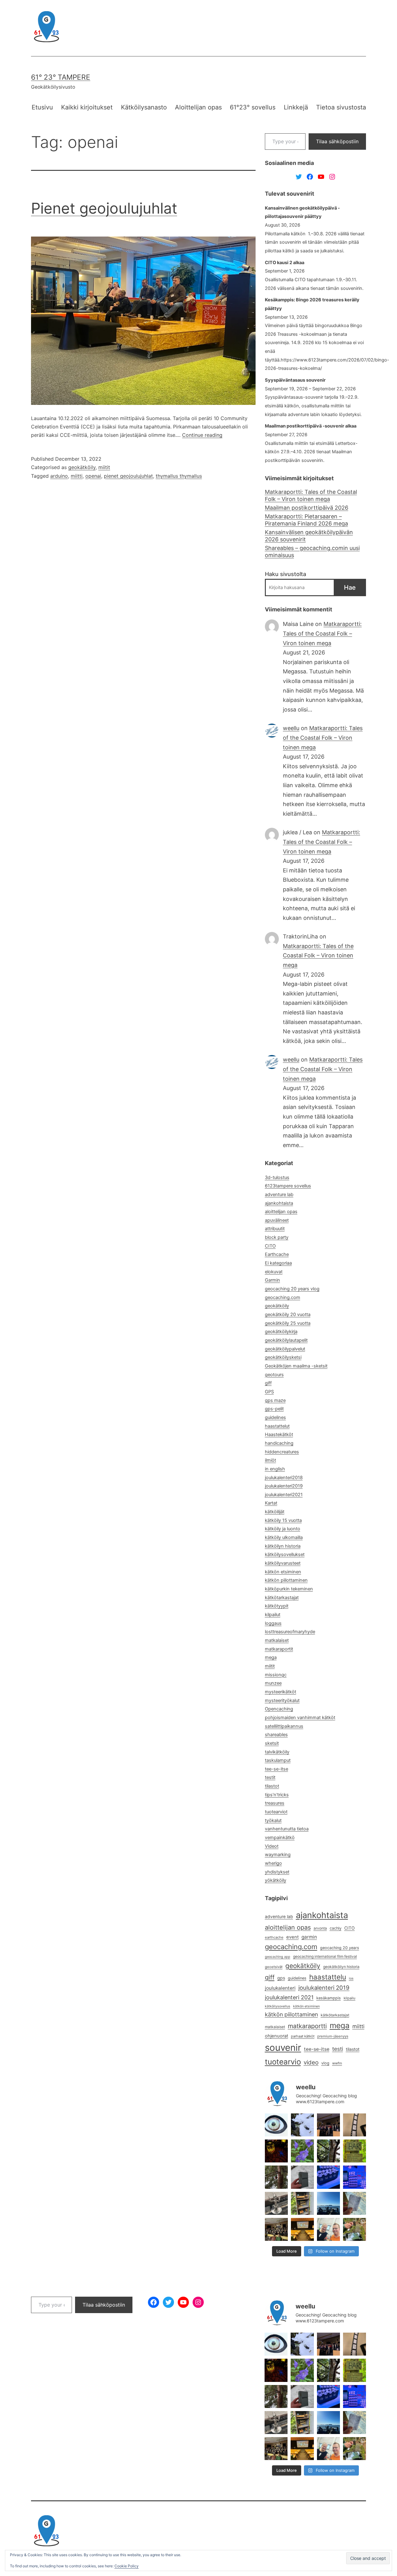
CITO (270, 1246)
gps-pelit (274, 1409)
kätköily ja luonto (283, 1529)
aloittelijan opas (281, 1212)
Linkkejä (296, 107)
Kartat (271, 1503)
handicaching (279, 1443)
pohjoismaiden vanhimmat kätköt (300, 1718)
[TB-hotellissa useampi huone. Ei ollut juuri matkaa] (302, 2203)
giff (268, 1383)
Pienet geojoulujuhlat (104, 208)
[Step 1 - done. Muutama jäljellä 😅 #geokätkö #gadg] (328, 2177)
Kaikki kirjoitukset (87, 107)
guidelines (275, 1417)
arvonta (320, 1928)
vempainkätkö (280, 1838)
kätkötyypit (277, 1606)
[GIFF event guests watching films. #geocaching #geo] (276, 2229)
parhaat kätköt (303, 2036)
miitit (104, 467)
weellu (291, 728)
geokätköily (82, 467)
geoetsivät (274, 1967)
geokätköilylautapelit (286, 1340)
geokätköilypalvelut (285, 1349)
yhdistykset (277, 1872)
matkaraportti (307, 2026)
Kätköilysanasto (144, 107)
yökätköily (276, 1880)
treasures (275, 1803)
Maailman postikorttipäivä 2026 (307, 508)
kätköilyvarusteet (283, 1563)
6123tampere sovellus (288, 1186)
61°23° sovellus (253, 107)
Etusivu (42, 107)
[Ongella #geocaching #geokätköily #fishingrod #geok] (328, 2151)
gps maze (275, 1400)
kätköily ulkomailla (284, 1537)
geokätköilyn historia (341, 1967)
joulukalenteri (280, 1988)
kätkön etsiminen (283, 1572)
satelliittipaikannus (284, 1726)
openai (93, 476)
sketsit (272, 1743)
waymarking (278, 1855)
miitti (77, 476)
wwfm (337, 2063)
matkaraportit (279, 1649)
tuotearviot (276, 1812)
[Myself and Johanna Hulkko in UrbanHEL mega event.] (328, 2229)
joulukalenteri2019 (284, 1486)
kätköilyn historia (283, 1546)
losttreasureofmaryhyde (290, 1632)
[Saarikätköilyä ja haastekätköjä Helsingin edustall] (328, 2203)
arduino (59, 476)
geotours (274, 1375)
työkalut (273, 1820)
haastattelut (277, 1426)
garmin (309, 1937)
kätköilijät (275, 1512)
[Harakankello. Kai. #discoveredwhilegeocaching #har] (302, 2151)
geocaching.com (283, 1297)
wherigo (273, 1863)
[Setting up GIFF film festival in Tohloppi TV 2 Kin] (302, 2229)
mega (271, 1657)
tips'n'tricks (277, 1795)
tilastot (272, 1786)
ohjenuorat (277, 2036)
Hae (350, 587)
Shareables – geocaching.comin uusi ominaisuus (312, 552)
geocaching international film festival (325, 1956)
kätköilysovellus (278, 2006)
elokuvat (274, 1272)
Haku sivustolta (285, 574)
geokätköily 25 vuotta (288, 1323)
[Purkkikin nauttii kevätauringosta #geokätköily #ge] (276, 2177)
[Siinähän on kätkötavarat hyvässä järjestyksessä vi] (302, 2125)
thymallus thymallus (179, 476)
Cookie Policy (127, 2566)
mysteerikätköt (281, 1692)
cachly (336, 1928)
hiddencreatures (282, 1452)
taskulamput (278, 1760)
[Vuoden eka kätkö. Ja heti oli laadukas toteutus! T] (302, 2177)
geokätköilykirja (281, 1332)
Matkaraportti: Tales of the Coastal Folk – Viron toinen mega (311, 495)
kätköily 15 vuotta (283, 1520)
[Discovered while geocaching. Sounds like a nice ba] (355, 2151)
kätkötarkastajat (282, 1598)
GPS (269, 1392)
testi (338, 2049)
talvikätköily (277, 1752)
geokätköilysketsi (283, 1357)
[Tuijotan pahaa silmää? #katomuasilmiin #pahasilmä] (276, 2125)
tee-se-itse (277, 1769)
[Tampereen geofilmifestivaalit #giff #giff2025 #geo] (328, 2125)
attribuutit (275, 1229)
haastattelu (328, 1977)
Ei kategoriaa (278, 1263)
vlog (325, 2063)
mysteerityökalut (282, 1700)
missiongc (276, 1675)
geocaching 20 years (340, 1948)
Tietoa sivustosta (341, 107)
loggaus (273, 1623)
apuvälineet (277, 1220)
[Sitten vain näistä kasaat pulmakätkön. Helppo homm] (355, 2177)
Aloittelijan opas (198, 107)
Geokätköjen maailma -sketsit (296, 1366)
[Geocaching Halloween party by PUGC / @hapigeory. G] (276, 2151)
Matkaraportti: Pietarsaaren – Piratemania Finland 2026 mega (306, 520)
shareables (276, 1735)
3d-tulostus (277, 1177)
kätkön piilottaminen (286, 1580)
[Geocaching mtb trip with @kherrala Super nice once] (355, 2229)
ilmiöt (270, 1460)
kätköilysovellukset (285, 1554)
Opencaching (279, 1709)
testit (270, 1777)
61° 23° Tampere (61, 77)
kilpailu (350, 1998)
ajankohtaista (279, 1203)
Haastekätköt (279, 1434)
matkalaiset (277, 1640)
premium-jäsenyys (333, 2036)
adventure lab (279, 1195)
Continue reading (202, 435)
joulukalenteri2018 (284, 1478)
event (292, 1937)
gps (281, 1978)
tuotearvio (283, 2062)
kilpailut (273, 1615)
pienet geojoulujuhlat (128, 476)
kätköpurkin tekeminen (289, 1589)
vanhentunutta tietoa (287, 1829)
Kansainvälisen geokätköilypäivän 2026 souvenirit (309, 536)
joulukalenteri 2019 (324, 1988)
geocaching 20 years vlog (292, 1289)
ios (351, 1978)
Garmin (272, 1280)
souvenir (283, 2048)
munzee (273, 1683)
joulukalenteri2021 (284, 1495)
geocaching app (278, 1957)
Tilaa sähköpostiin (337, 141)
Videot (272, 1846)
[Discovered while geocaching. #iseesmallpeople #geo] (276, 2203)
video (311, 2062)
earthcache (274, 1937)
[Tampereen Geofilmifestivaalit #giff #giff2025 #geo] (355, 2125)
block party (277, 1237)
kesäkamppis (329, 1998)
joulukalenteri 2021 (289, 1997)
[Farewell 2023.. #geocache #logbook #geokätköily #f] (355, 2203)
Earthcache (277, 1254)
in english (275, 1469)
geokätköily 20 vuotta (288, 1315)
